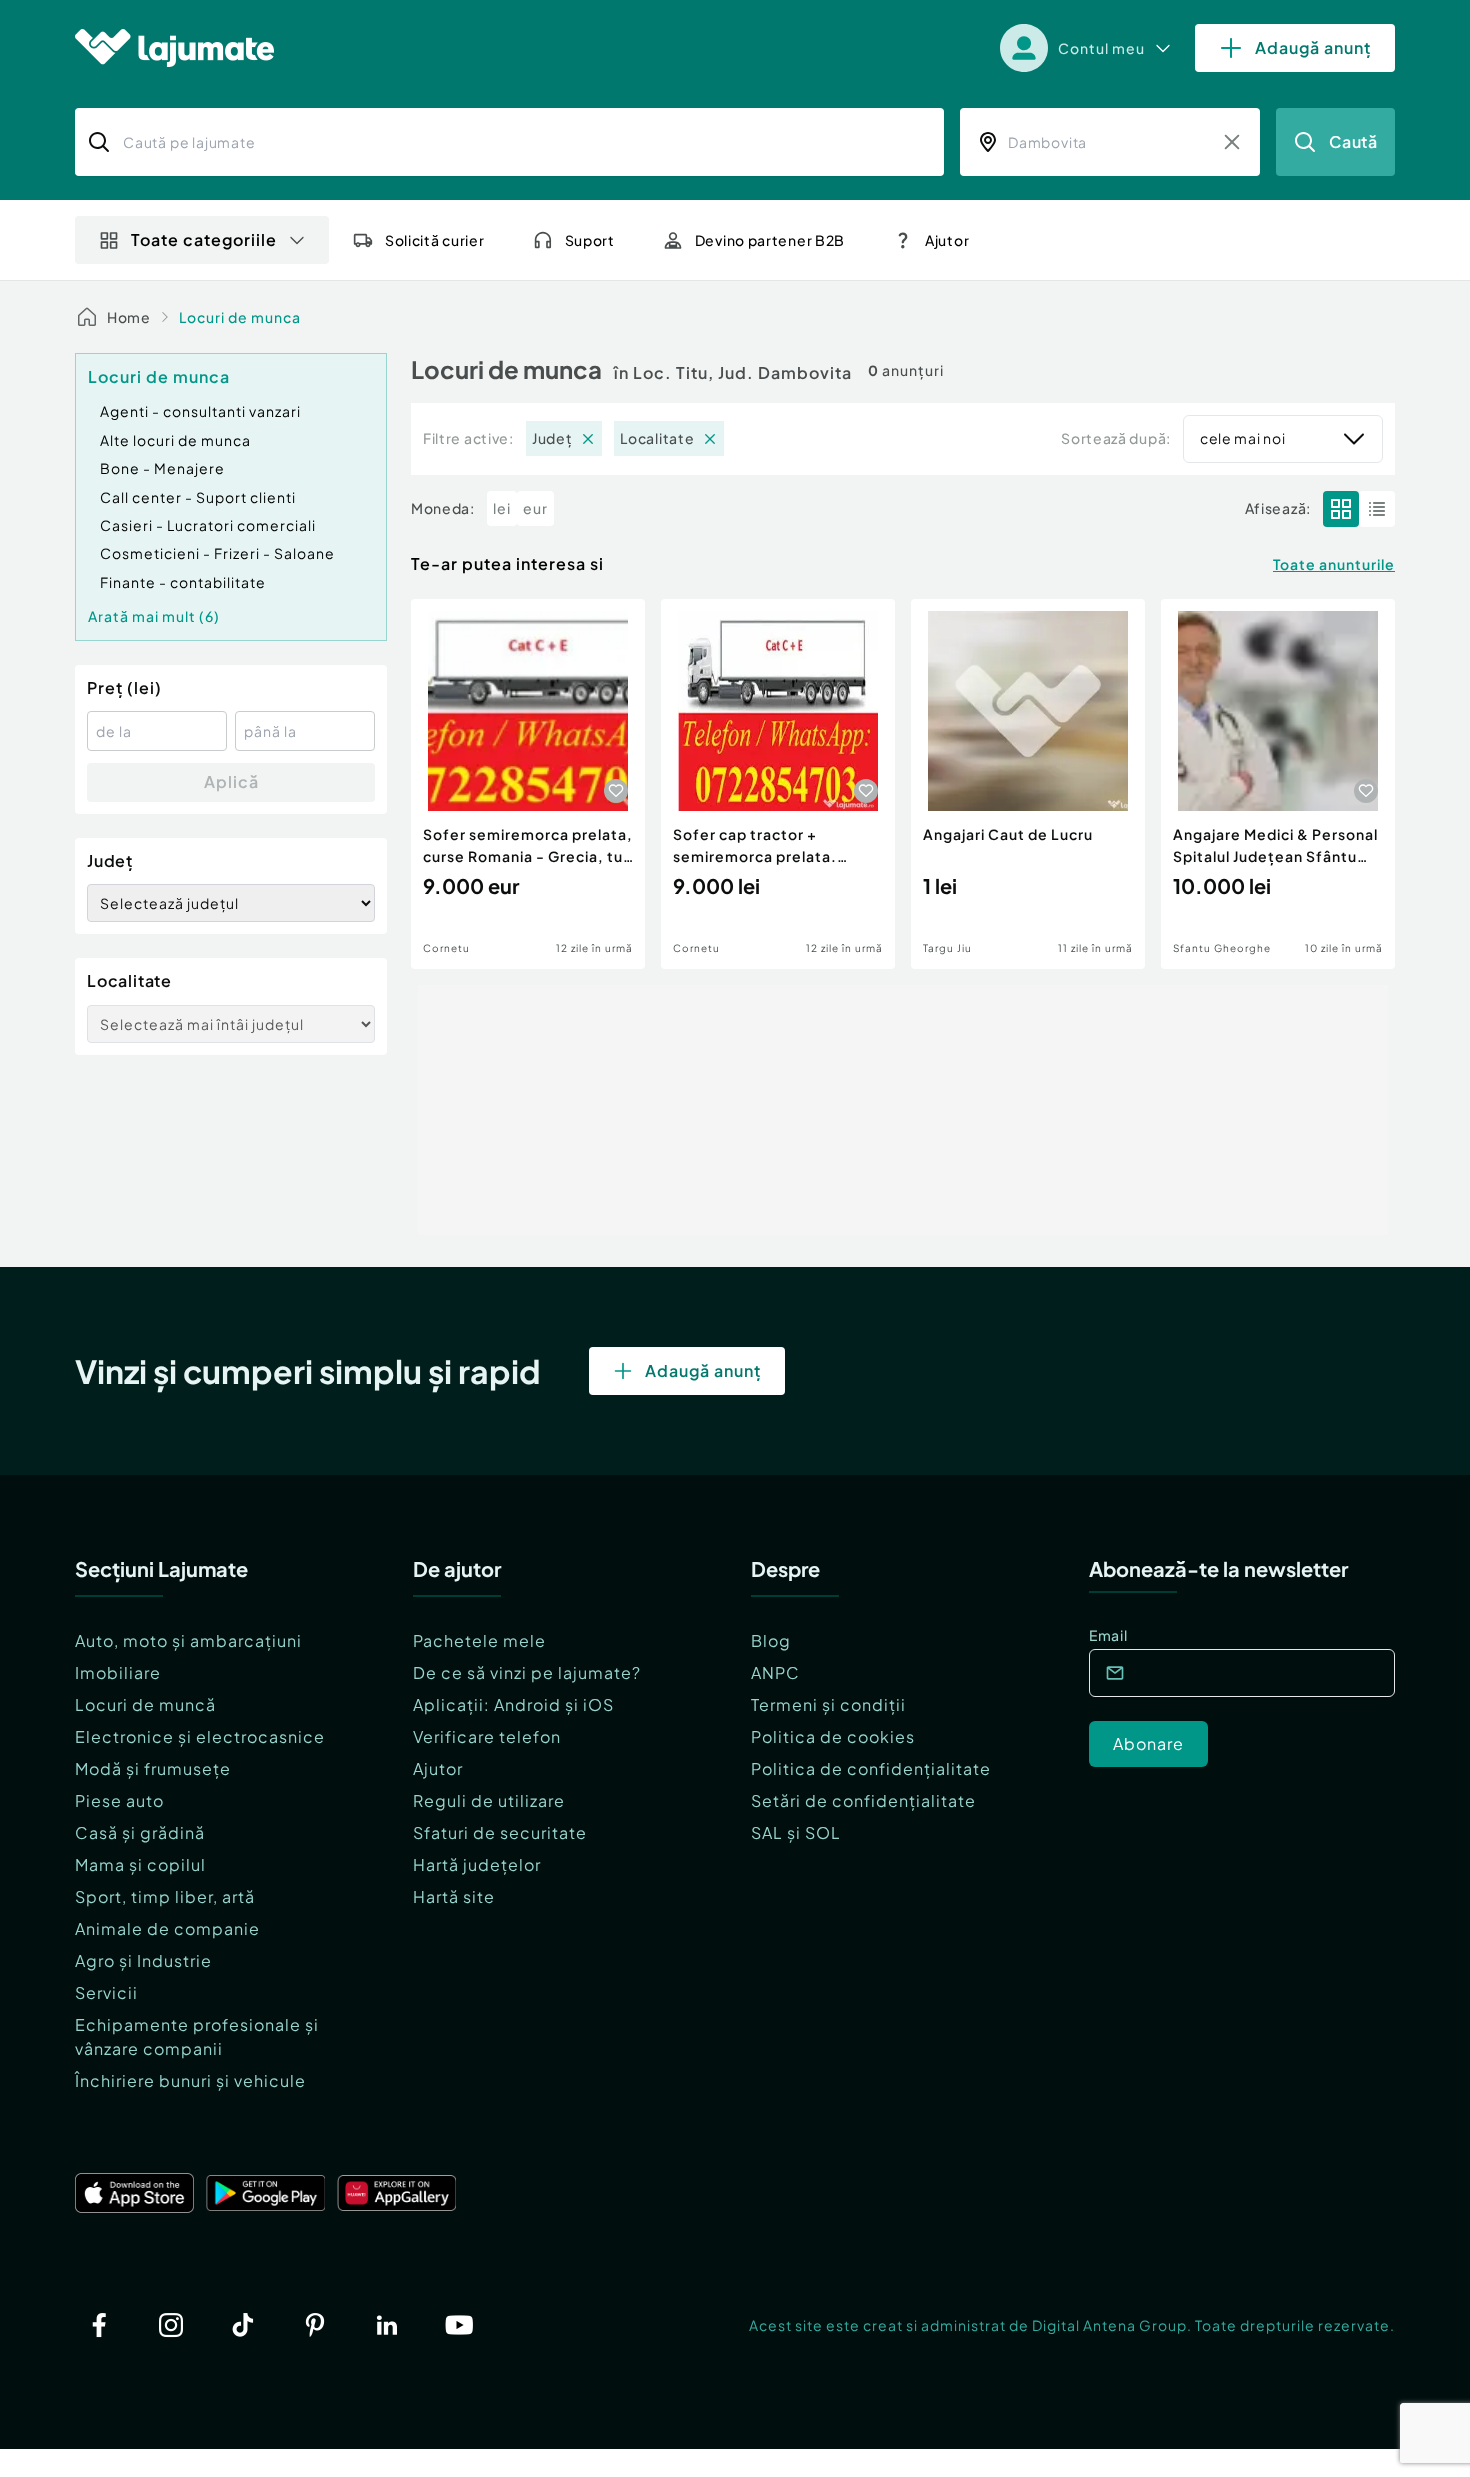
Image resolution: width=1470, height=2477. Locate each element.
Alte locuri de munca (175, 440)
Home (129, 317)
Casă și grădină (140, 1832)
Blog (771, 1640)
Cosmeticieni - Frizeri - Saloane (217, 553)
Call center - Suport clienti (198, 497)
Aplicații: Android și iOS (513, 1704)
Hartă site (454, 1896)
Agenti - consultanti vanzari (200, 411)
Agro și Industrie (143, 1960)
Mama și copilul (140, 1864)
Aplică (231, 781)
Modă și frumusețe (153, 1768)
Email (1108, 1635)
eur (535, 508)
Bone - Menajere (162, 468)
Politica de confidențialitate (871, 1768)
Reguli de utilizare (489, 1800)
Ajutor (438, 1768)
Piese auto (119, 1800)
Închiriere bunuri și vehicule (190, 2080)
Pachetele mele (479, 1640)
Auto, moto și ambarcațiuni (188, 1640)
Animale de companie (167, 1928)
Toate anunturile (1334, 564)
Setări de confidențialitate (863, 1800)
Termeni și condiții (828, 1704)
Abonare (1148, 1743)
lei (502, 508)
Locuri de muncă (145, 1704)
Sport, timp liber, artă (165, 1896)
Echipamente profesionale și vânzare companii (197, 2036)
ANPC (775, 1672)
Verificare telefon (487, 1736)
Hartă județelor (477, 1864)
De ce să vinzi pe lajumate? (527, 1672)
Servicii (106, 1992)
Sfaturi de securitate (500, 1832)
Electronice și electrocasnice (200, 1736)
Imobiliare (118, 1672)
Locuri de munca (240, 317)
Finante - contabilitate (183, 582)
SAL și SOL (796, 1832)
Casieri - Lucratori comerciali (208, 525)
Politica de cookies (833, 1736)
